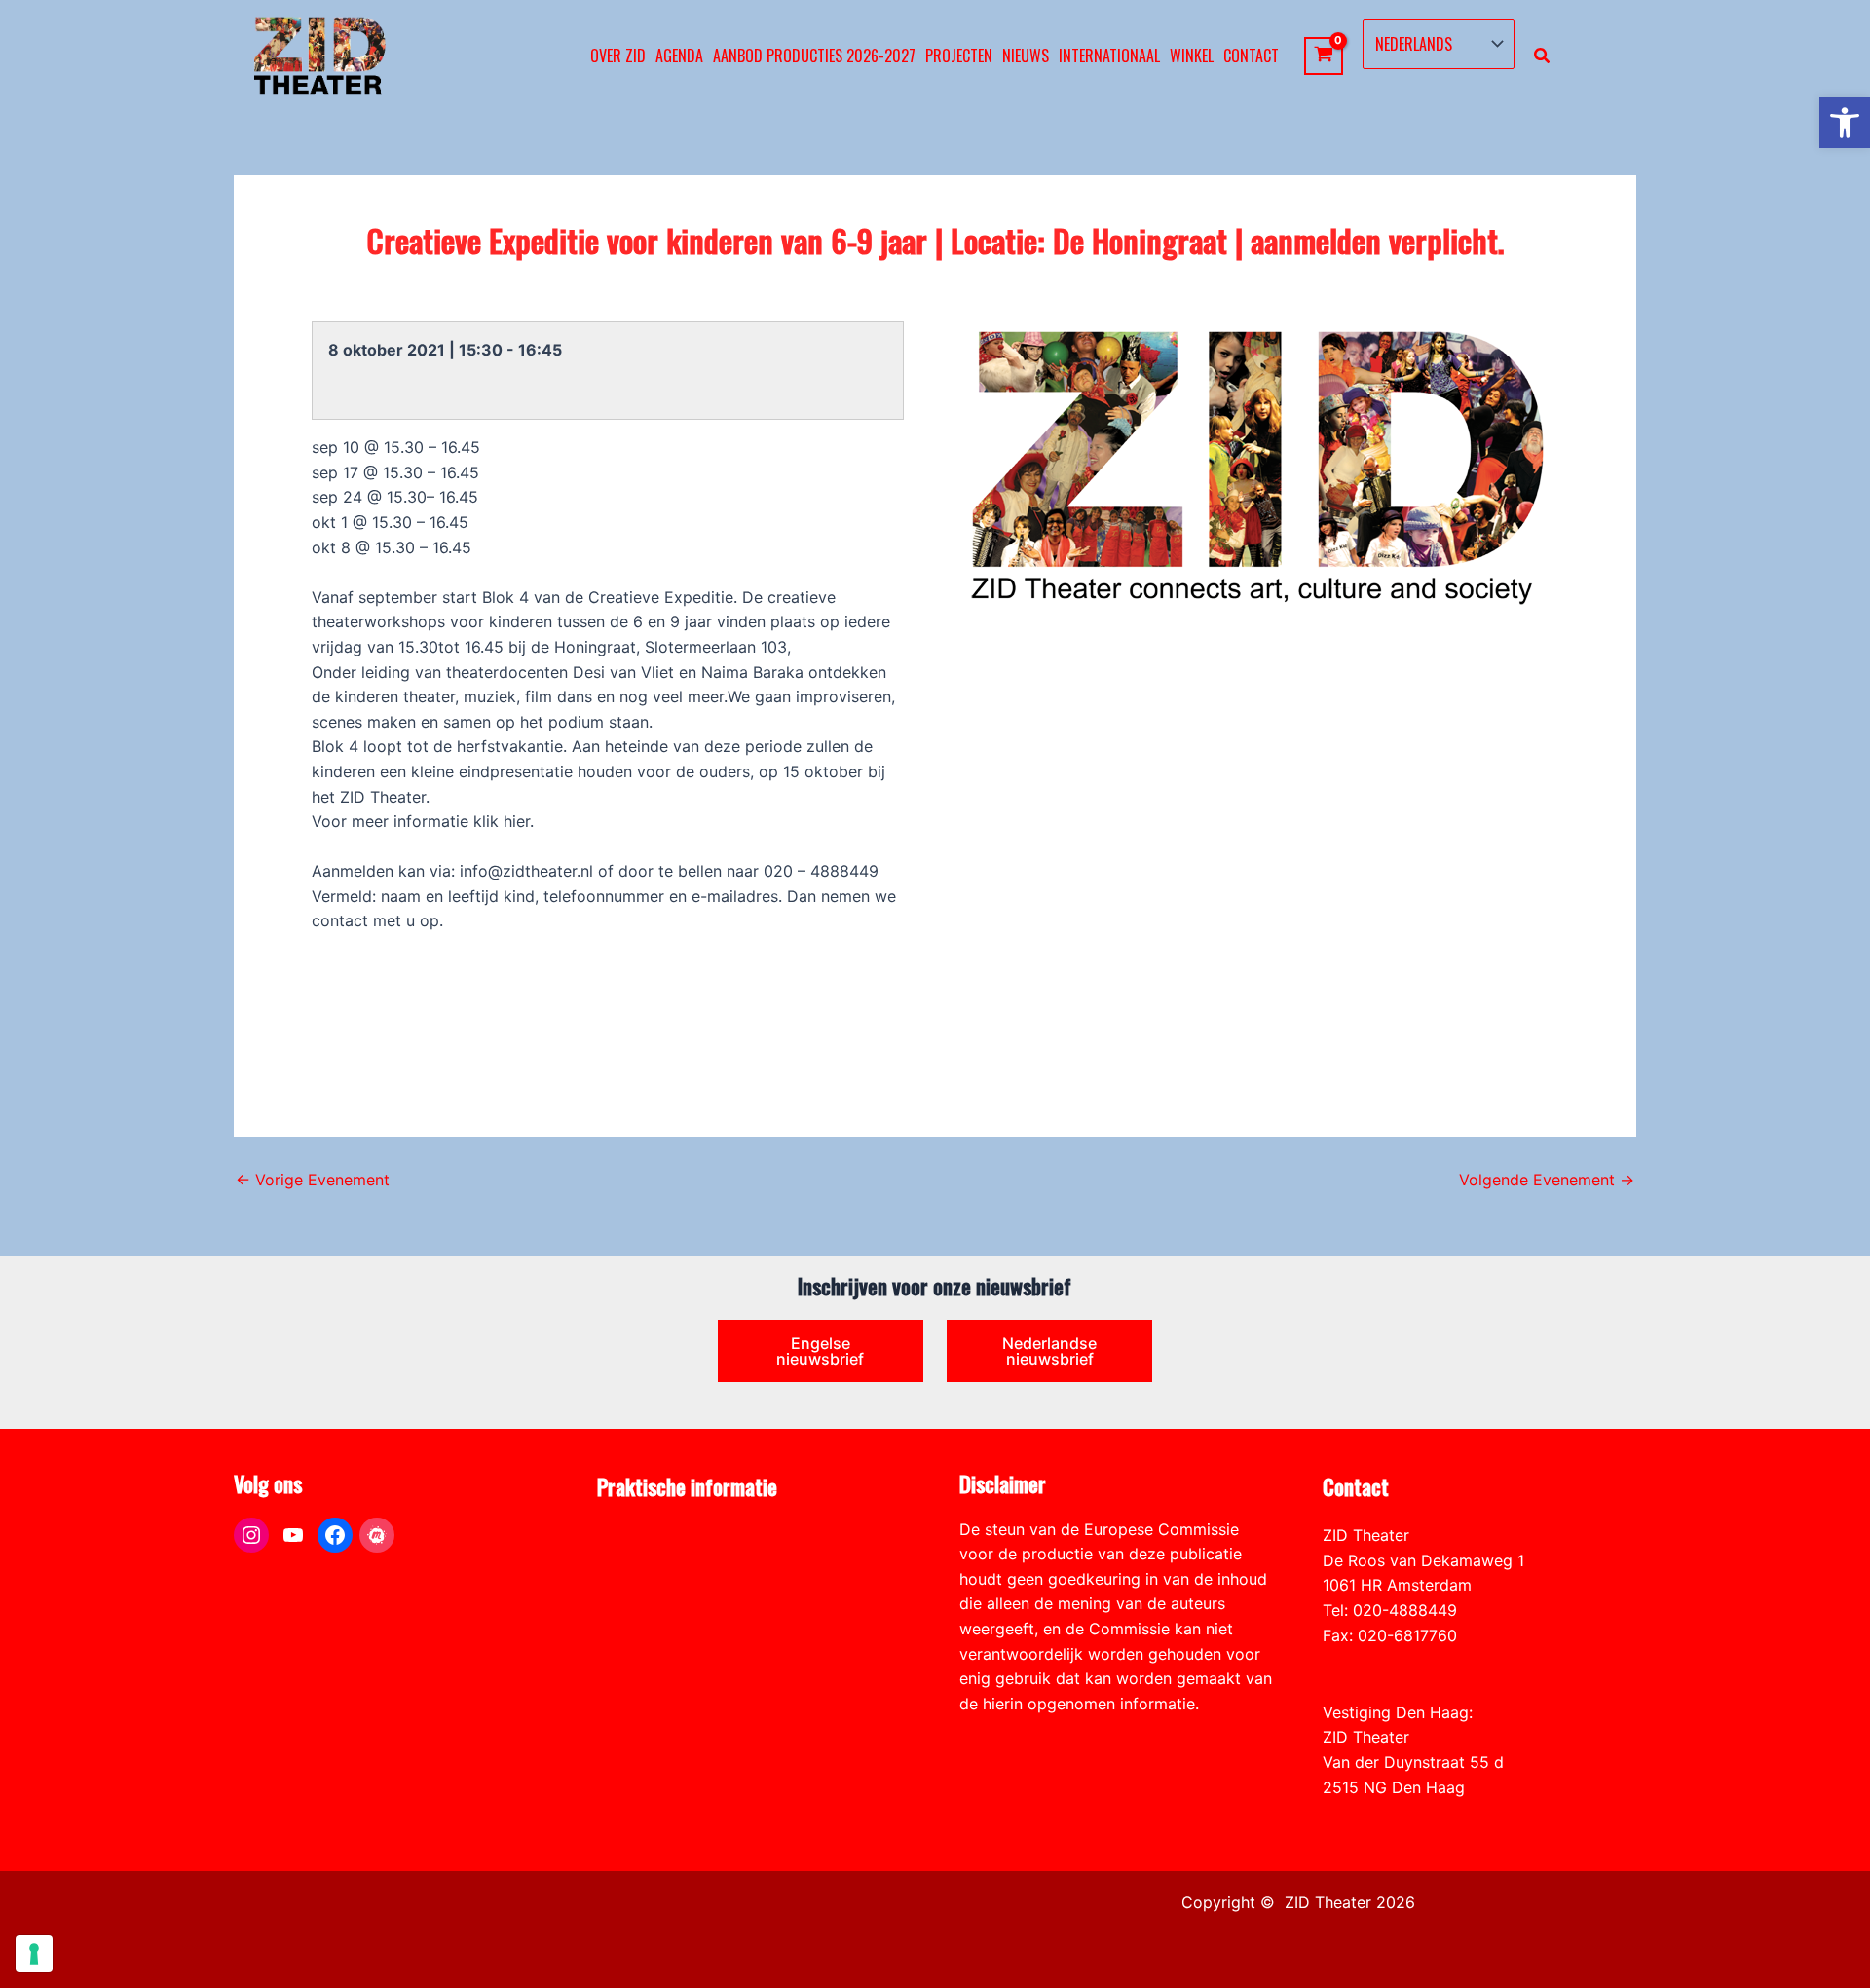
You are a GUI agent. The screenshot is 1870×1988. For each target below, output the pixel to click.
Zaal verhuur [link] (643, 1585)
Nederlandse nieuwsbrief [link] (1049, 1351)
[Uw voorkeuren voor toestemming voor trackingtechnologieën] (34, 1954)
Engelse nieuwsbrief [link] (820, 1351)
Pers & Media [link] (645, 1560)
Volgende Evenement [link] (1547, 1180)
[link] (1845, 123)
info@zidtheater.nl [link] (1389, 1660)
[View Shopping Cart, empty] (1324, 56)
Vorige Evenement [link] (313, 1180)
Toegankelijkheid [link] (659, 1635)
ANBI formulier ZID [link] (666, 1535)
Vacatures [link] (634, 1610)
